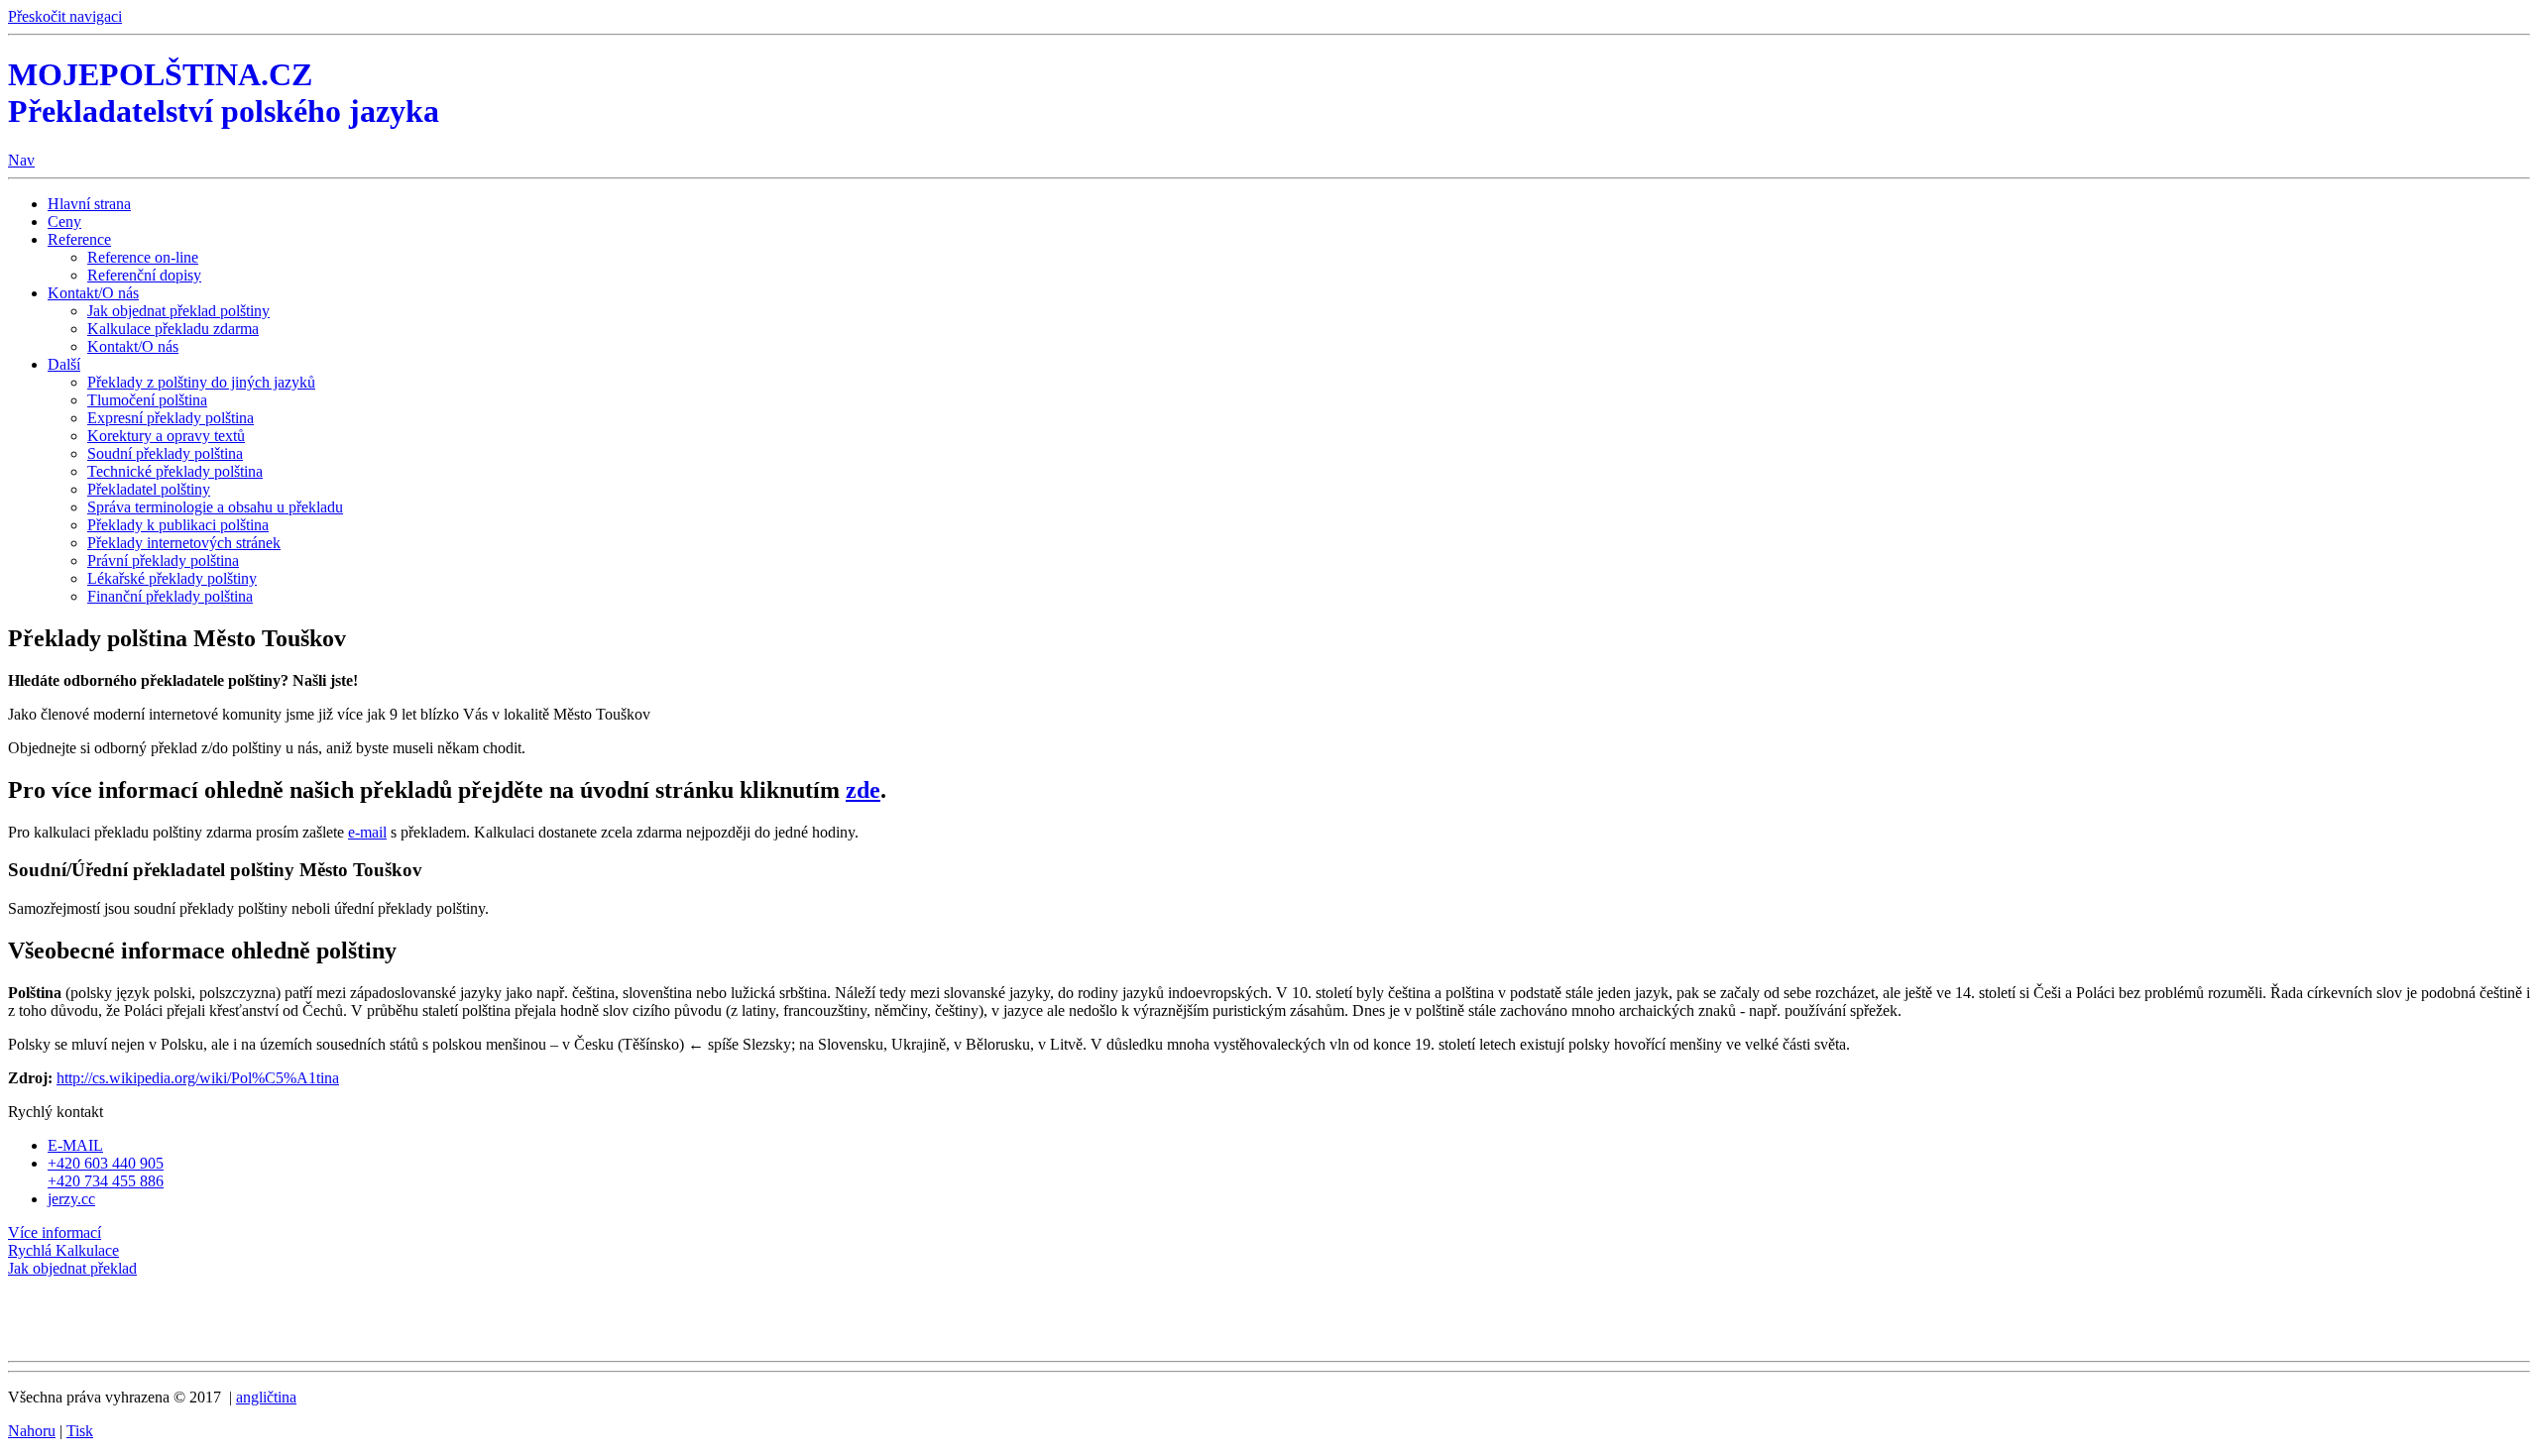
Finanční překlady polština (170, 596)
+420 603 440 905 (106, 1163)
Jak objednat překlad (72, 1268)
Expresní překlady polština (171, 418)
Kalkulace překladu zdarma (173, 329)
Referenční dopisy (144, 275)
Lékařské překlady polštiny (172, 578)
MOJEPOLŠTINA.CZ (224, 93)
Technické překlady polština (175, 471)
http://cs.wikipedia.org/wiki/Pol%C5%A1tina (198, 1078)
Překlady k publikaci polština (178, 525)
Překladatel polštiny (149, 489)
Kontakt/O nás (93, 293)
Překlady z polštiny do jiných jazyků (201, 382)
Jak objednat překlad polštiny (178, 311)
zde (863, 790)
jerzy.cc (71, 1199)
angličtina (266, 1397)
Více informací (55, 1232)
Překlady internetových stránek (184, 543)
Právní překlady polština (163, 560)
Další (64, 364)
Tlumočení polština (147, 400)
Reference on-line (143, 257)
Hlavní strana (89, 204)
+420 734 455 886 (106, 1181)
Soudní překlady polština (165, 453)
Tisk (80, 1431)
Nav (21, 160)
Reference (79, 239)
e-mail (367, 832)
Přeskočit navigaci (65, 16)
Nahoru (32, 1431)
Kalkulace (63, 1250)
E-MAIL (75, 1145)
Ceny (64, 222)
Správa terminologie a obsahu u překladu (215, 507)
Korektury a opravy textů (166, 436)
